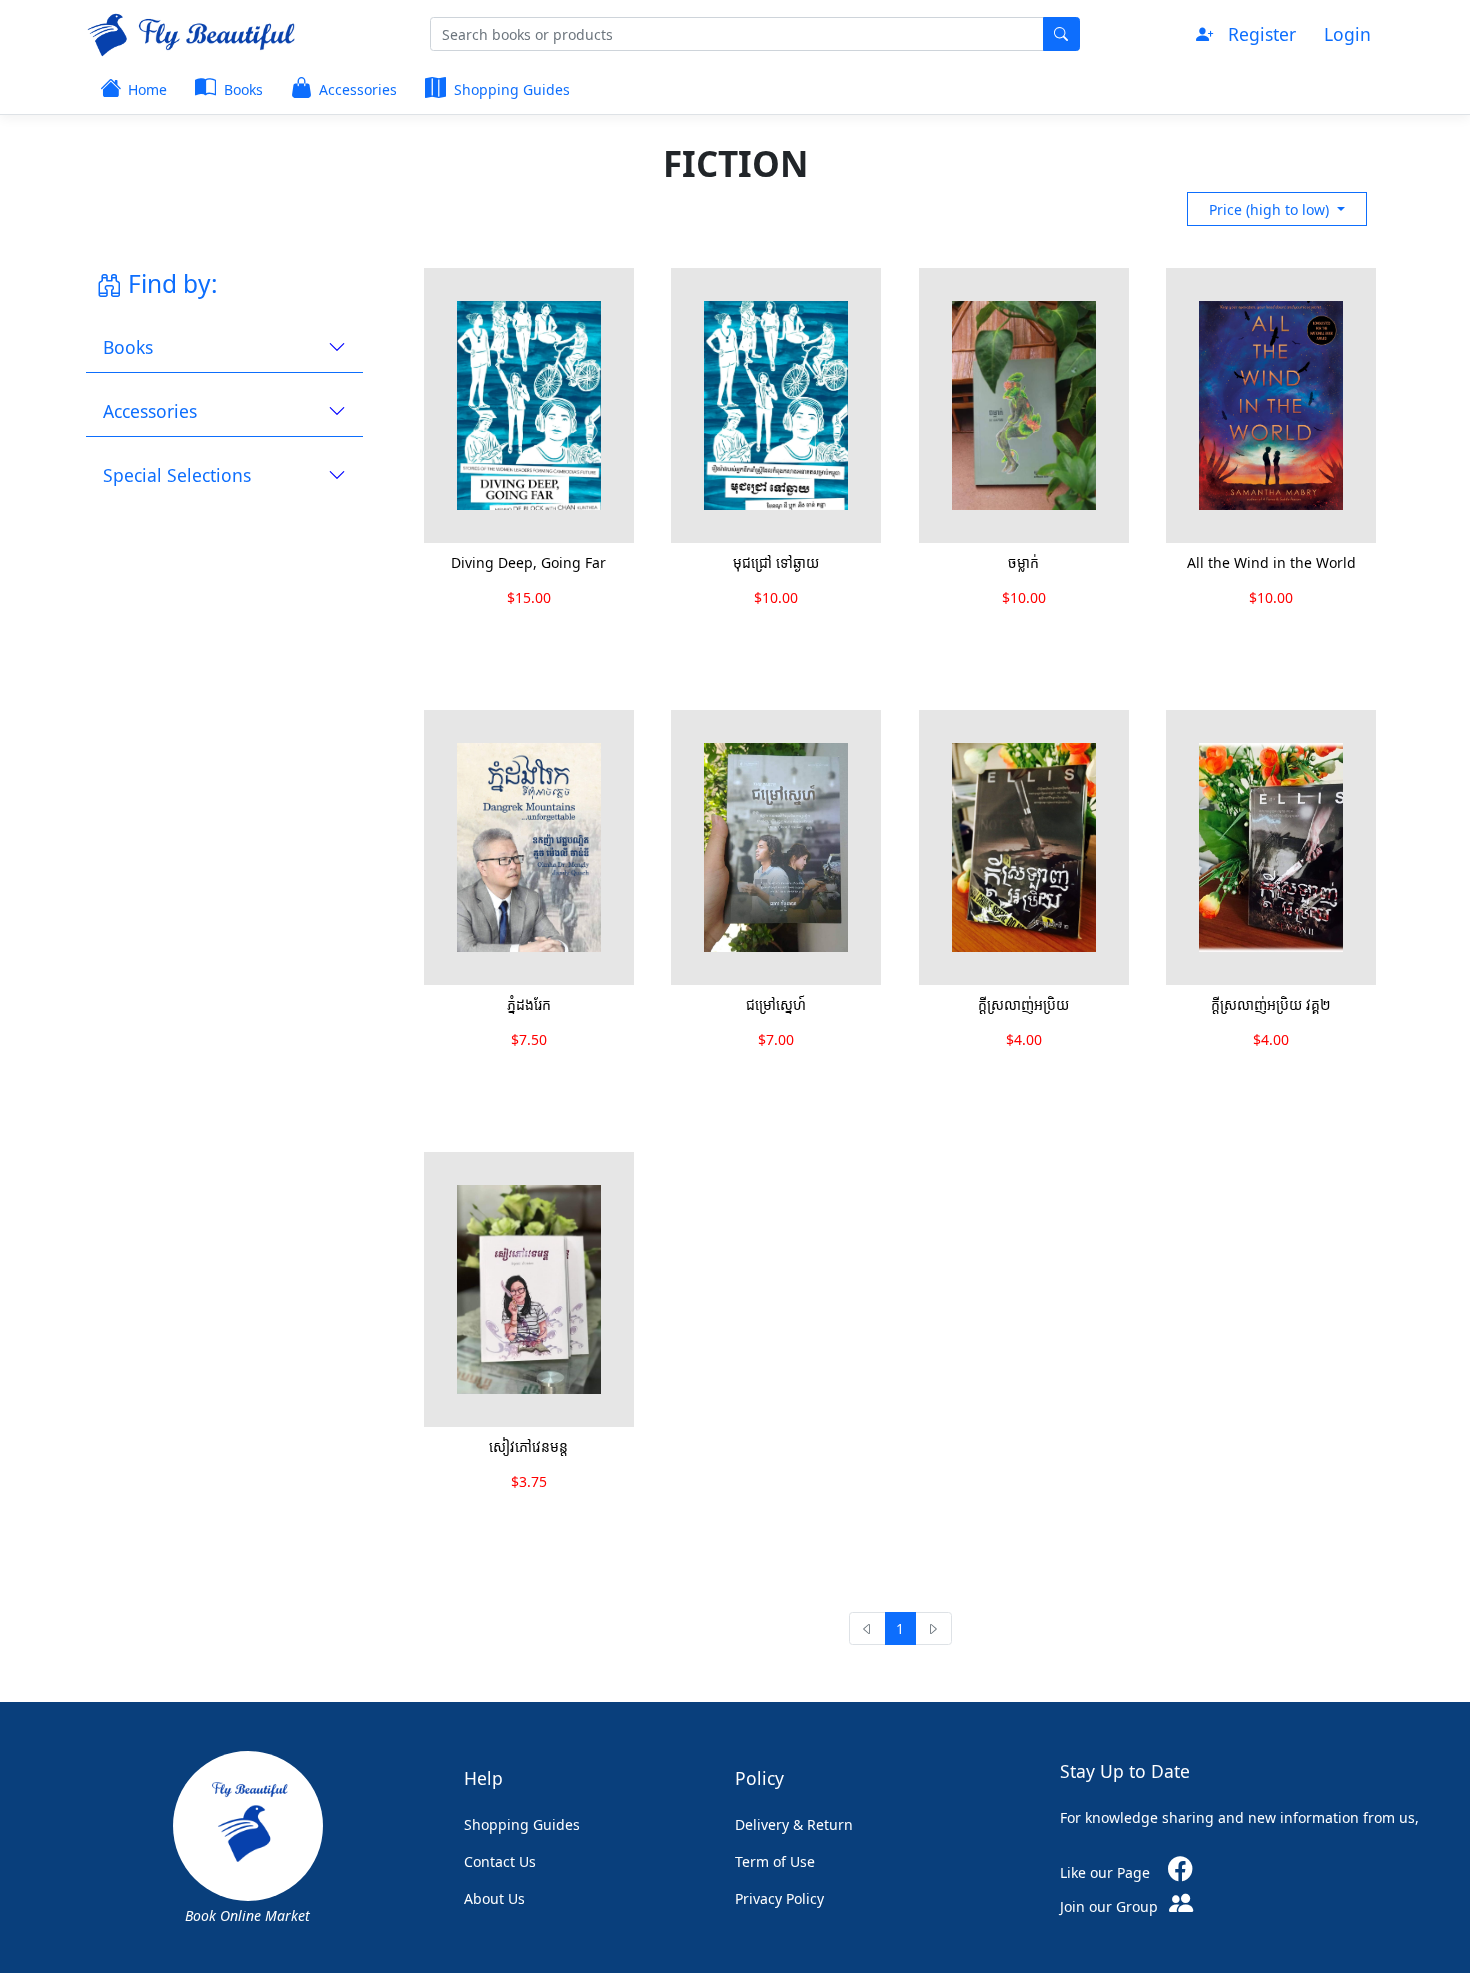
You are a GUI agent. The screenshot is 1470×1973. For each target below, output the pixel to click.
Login (1347, 34)
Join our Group (1111, 1906)
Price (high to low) (1271, 209)
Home (145, 89)
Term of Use (775, 1861)
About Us (494, 1898)
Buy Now (491, 638)
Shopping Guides (510, 89)
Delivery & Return (794, 1824)
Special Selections (177, 475)
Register (1262, 34)
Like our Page (1107, 1872)
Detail (591, 638)
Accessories (356, 89)
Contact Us (500, 1861)
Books (241, 89)
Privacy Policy (779, 1898)
